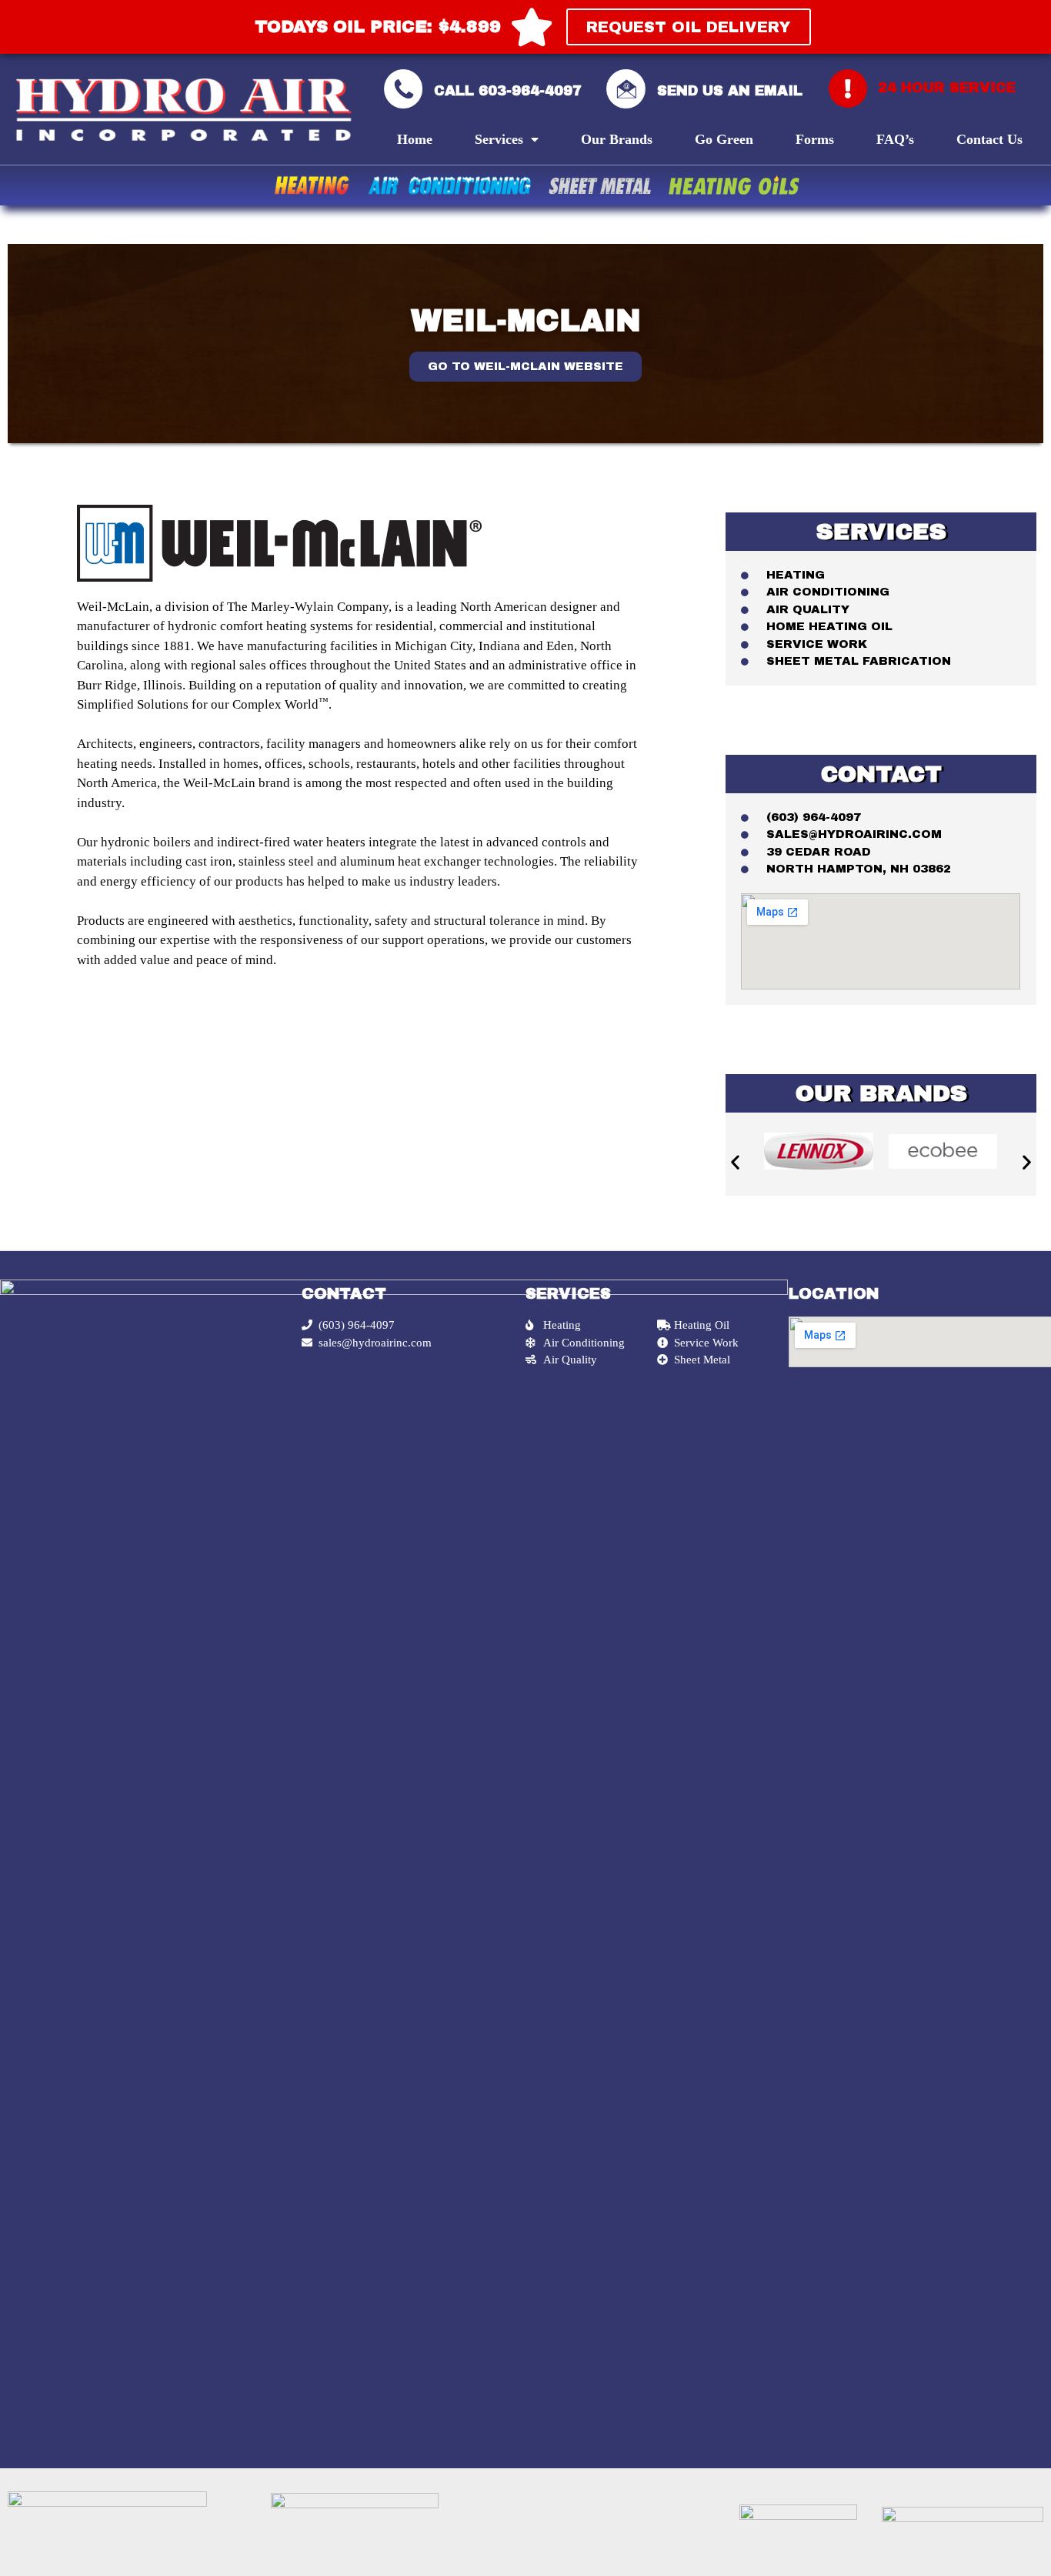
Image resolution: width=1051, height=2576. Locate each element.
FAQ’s (895, 139)
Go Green (724, 139)
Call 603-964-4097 (508, 91)
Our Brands (617, 139)
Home (415, 139)
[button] (689, 27)
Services (499, 139)
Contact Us (989, 139)
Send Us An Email (730, 91)
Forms (815, 139)
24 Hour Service (947, 88)
